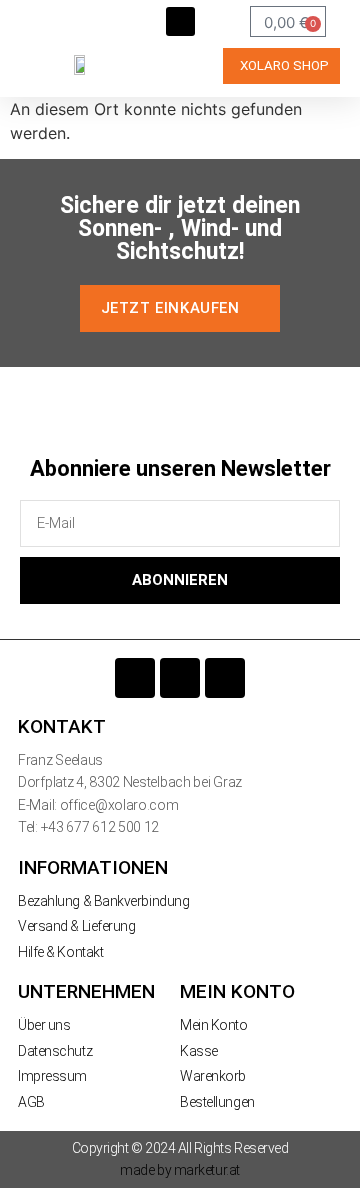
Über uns (44, 1025)
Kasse (199, 1051)
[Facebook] (135, 678)
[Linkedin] (225, 678)
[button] (180, 21)
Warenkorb (213, 1076)
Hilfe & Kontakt (60, 952)
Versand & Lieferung (76, 926)
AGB (31, 1102)
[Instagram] (180, 678)
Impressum (52, 1076)
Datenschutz (55, 1051)
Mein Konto (214, 1025)
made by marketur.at (179, 1170)
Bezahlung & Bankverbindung (103, 901)
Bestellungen (217, 1102)
